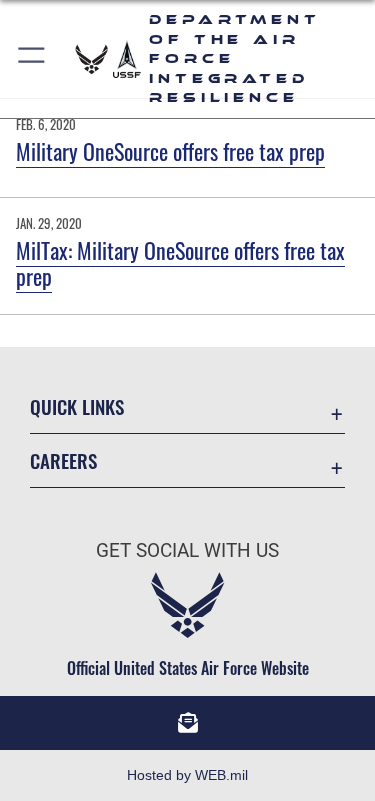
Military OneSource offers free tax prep (170, 151)
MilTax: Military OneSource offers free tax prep (180, 263)
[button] (32, 59)
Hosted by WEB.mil (187, 775)
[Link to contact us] (188, 723)
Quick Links (77, 406)
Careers (63, 460)
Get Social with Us (187, 550)
